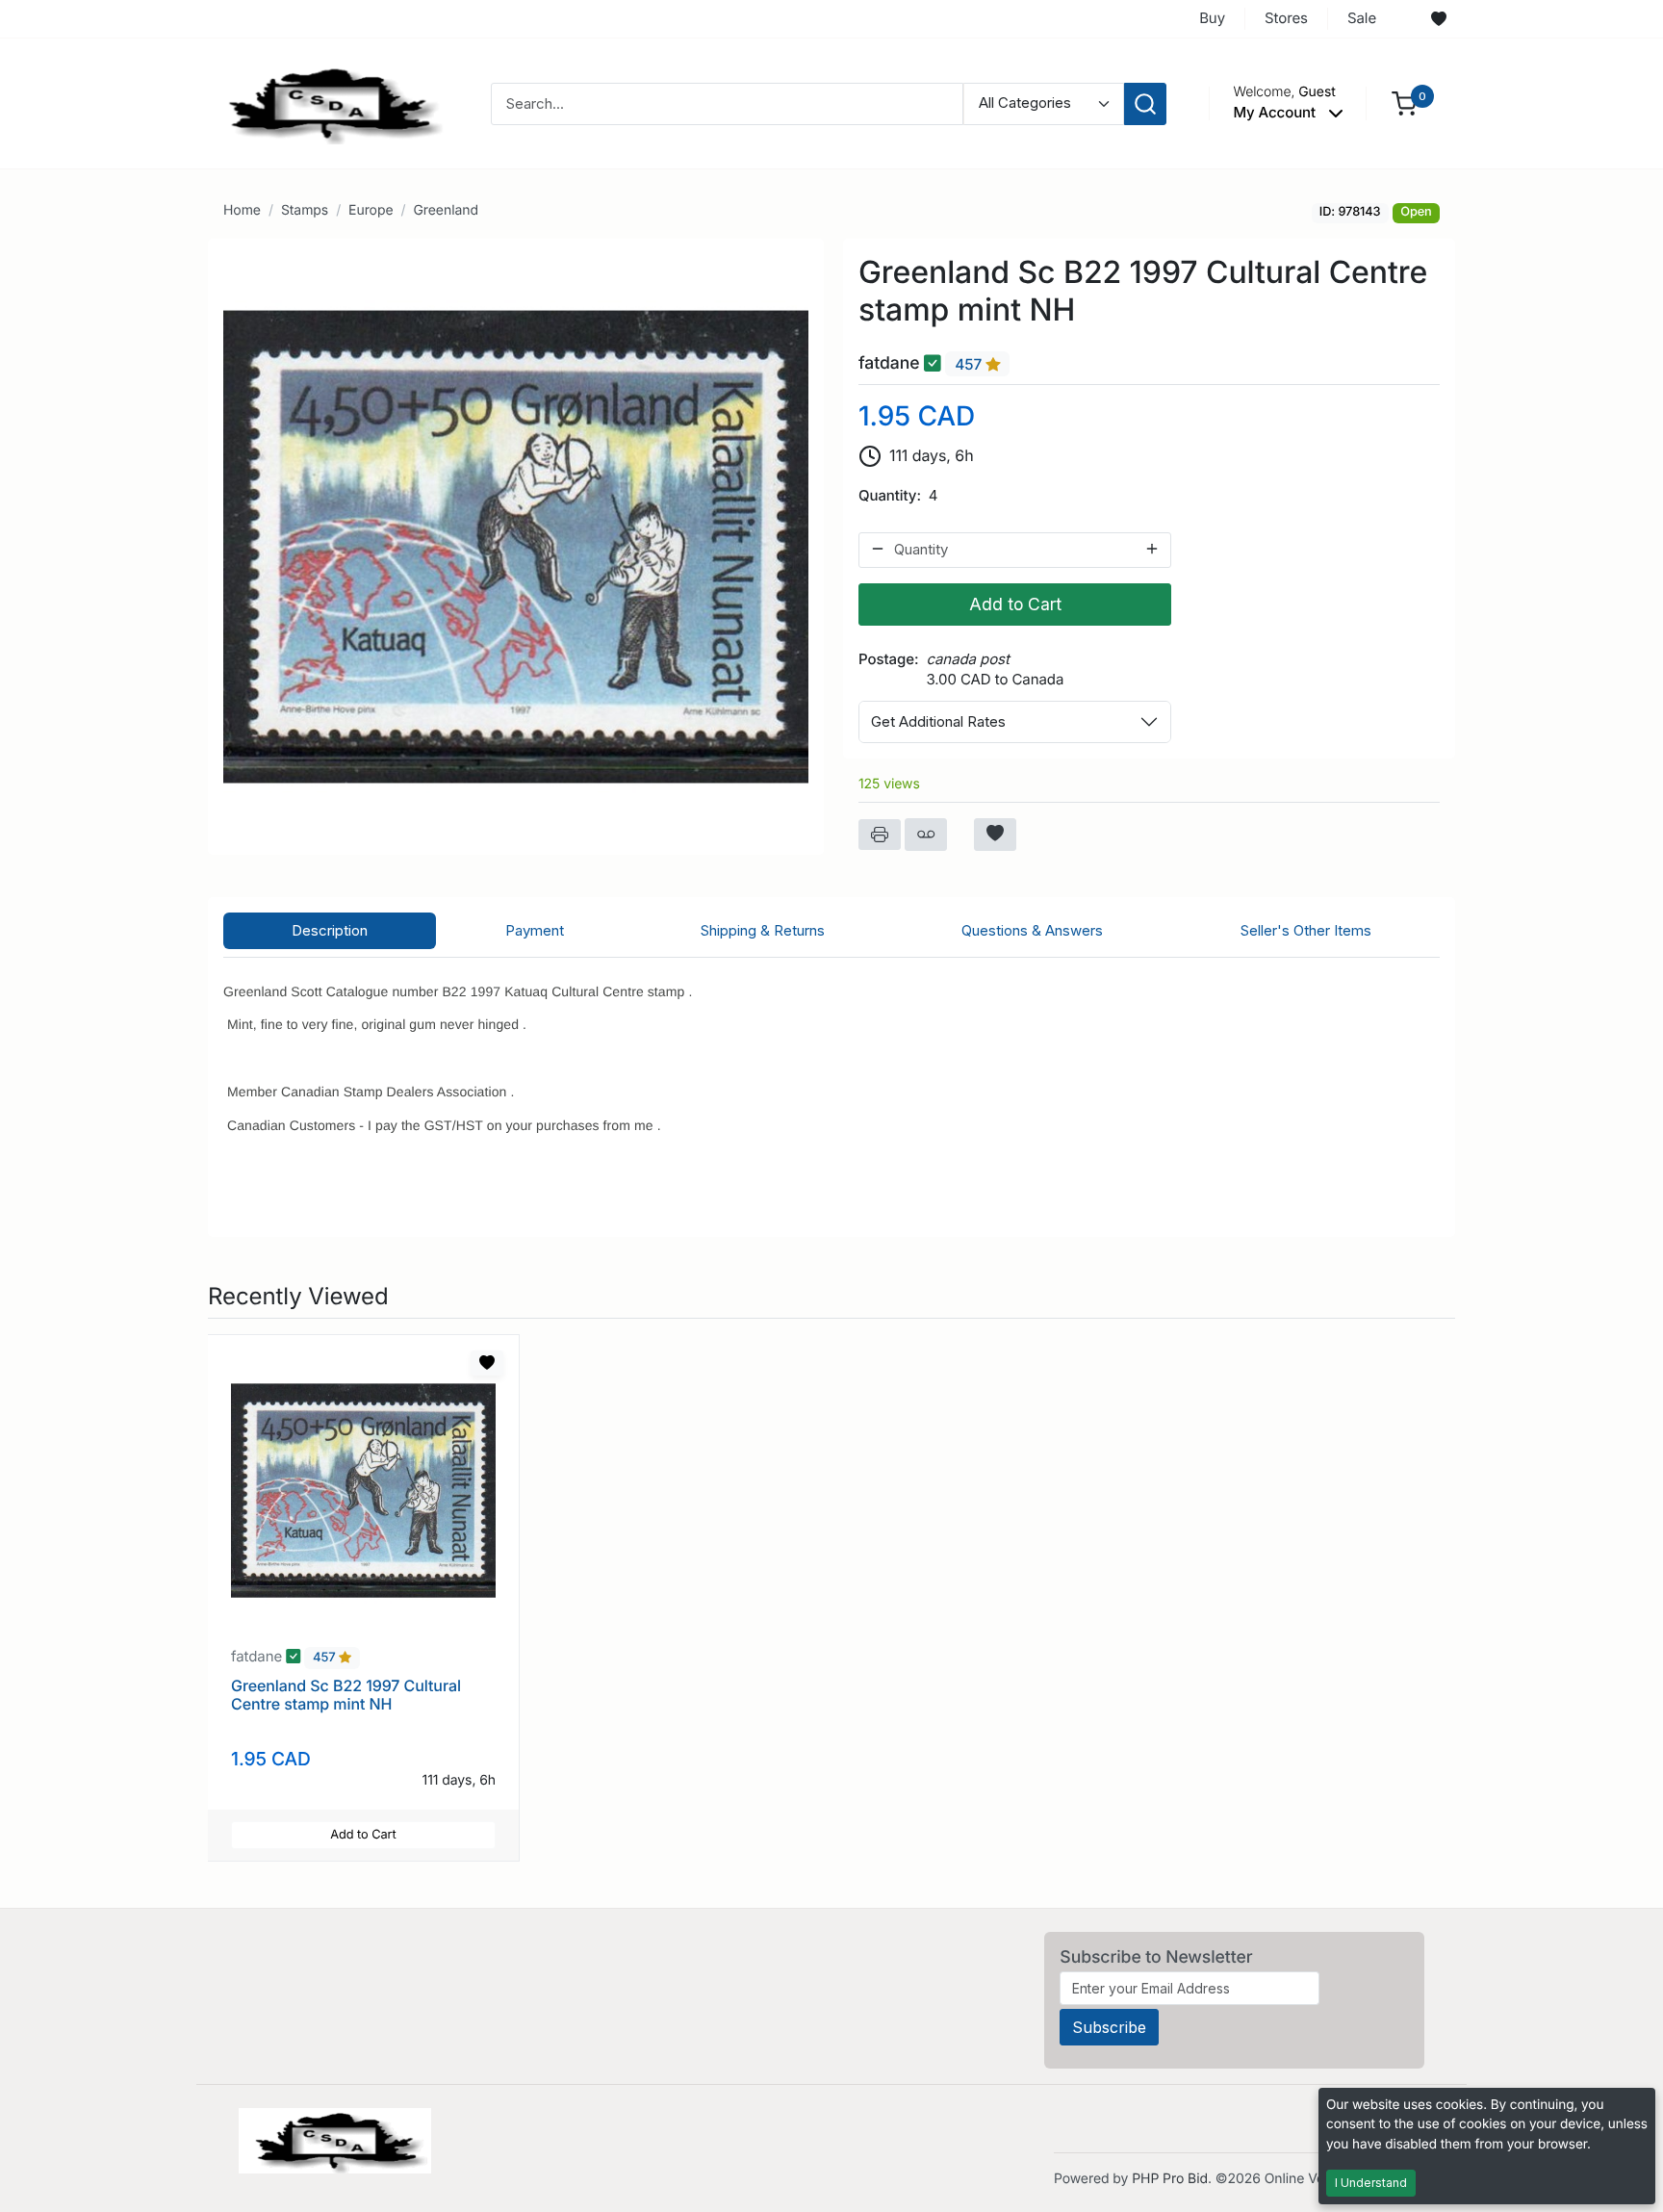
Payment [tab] (535, 930)
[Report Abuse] (926, 835)
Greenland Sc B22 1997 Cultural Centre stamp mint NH (346, 1695)
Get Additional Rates (938, 721)
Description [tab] (330, 930)
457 (970, 364)
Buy (1212, 18)
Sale (1362, 18)
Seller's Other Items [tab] (1306, 930)
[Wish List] (1439, 19)
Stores (1286, 18)
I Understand (1371, 2183)
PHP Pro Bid (1170, 2179)
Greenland (445, 210)
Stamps (305, 210)
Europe (371, 210)
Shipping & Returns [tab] (763, 930)
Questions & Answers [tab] (1032, 930)
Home (242, 210)
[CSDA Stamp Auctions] (328, 103)
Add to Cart (1015, 604)
